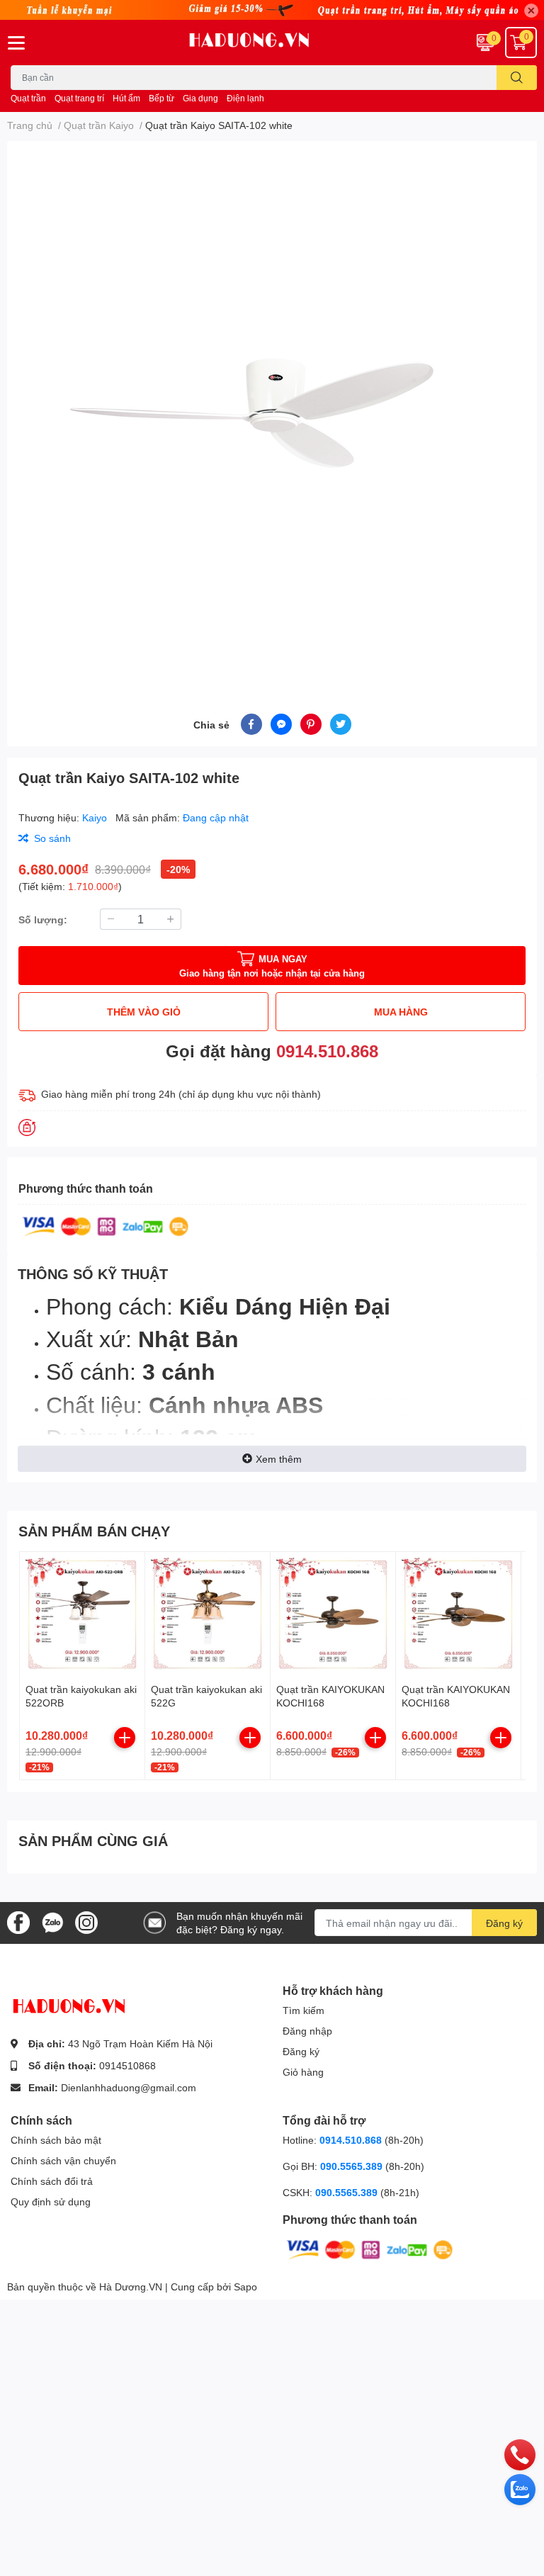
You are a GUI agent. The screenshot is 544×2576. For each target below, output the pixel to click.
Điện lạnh (245, 98)
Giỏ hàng (303, 2072)
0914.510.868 (327, 1051)
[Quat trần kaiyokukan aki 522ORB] (82, 1614)
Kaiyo (96, 817)
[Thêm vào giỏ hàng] (125, 1738)
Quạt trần (28, 98)
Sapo (245, 2287)
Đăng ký (504, 1923)
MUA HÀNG (401, 1012)
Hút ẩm (126, 98)
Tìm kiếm (304, 2010)
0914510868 (127, 2065)
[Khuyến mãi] (272, 10)
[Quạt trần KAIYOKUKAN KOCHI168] (333, 1614)
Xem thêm (279, 1459)
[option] (272, 410)
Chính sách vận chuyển (63, 2160)
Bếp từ (161, 98)
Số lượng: (43, 919)
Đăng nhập (307, 2031)
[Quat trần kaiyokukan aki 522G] (208, 1614)
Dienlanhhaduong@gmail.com (129, 2087)
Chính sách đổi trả (52, 2181)
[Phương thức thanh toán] (106, 1225)
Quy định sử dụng (51, 2201)
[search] (517, 78)
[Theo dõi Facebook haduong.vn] (18, 1922)
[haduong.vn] (272, 43)
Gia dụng (200, 98)
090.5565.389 (353, 2166)
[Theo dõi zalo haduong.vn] (52, 1922)
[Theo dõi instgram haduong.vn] (86, 1922)
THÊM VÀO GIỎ (144, 1012)
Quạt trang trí (79, 98)
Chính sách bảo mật (56, 2140)
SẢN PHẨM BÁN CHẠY (94, 1531)
